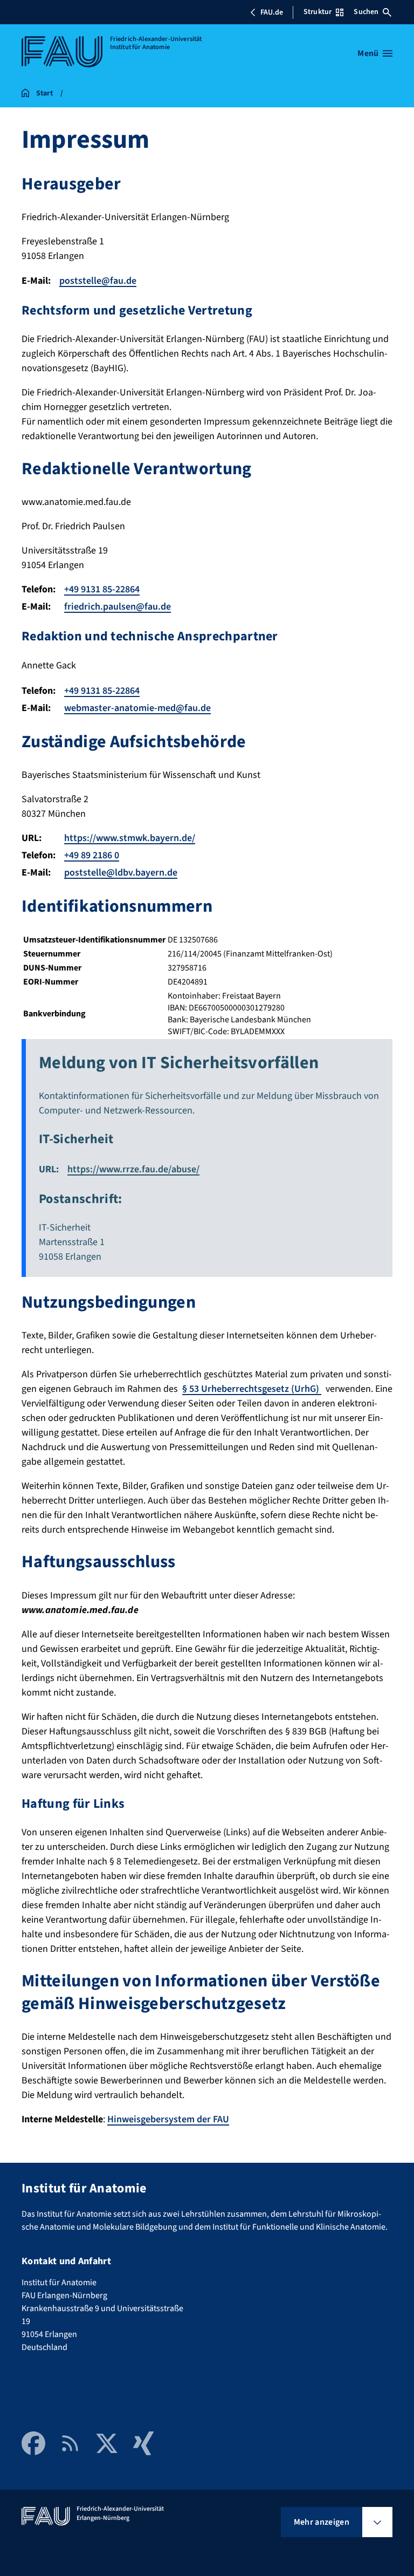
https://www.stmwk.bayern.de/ (130, 838)
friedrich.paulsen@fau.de (118, 607)
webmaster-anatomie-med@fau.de (137, 708)
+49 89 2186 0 (92, 855)
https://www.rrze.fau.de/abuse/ (133, 1169)
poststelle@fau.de (98, 281)
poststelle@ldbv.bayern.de (121, 873)
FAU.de (272, 12)
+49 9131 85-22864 (102, 589)
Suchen (366, 12)
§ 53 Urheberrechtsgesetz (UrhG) (252, 1389)
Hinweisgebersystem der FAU (168, 2119)
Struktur (318, 12)
